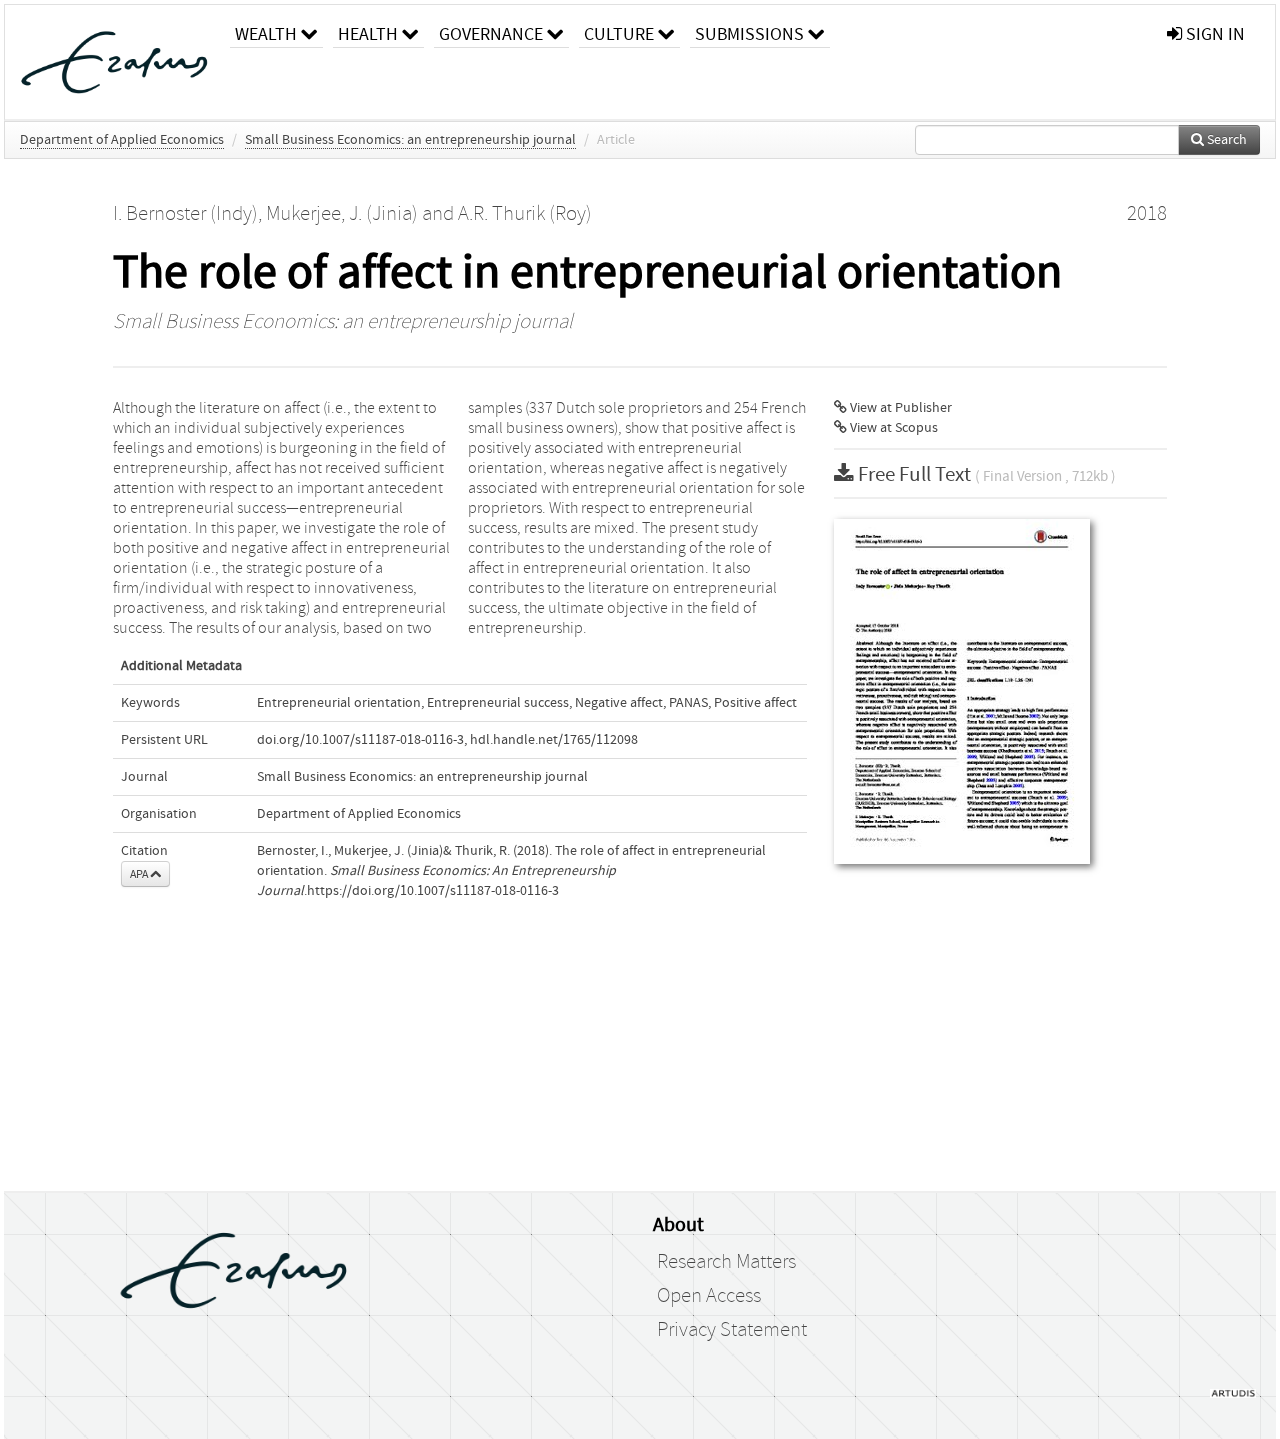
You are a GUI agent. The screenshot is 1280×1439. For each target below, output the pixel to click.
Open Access (709, 1296)
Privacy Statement (732, 1330)
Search (1225, 140)
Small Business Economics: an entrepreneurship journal (410, 140)
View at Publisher (899, 408)
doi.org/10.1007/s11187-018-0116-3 (360, 740)
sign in (1213, 34)
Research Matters (726, 1262)
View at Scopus (892, 428)
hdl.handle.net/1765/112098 (554, 740)
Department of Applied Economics (122, 140)
